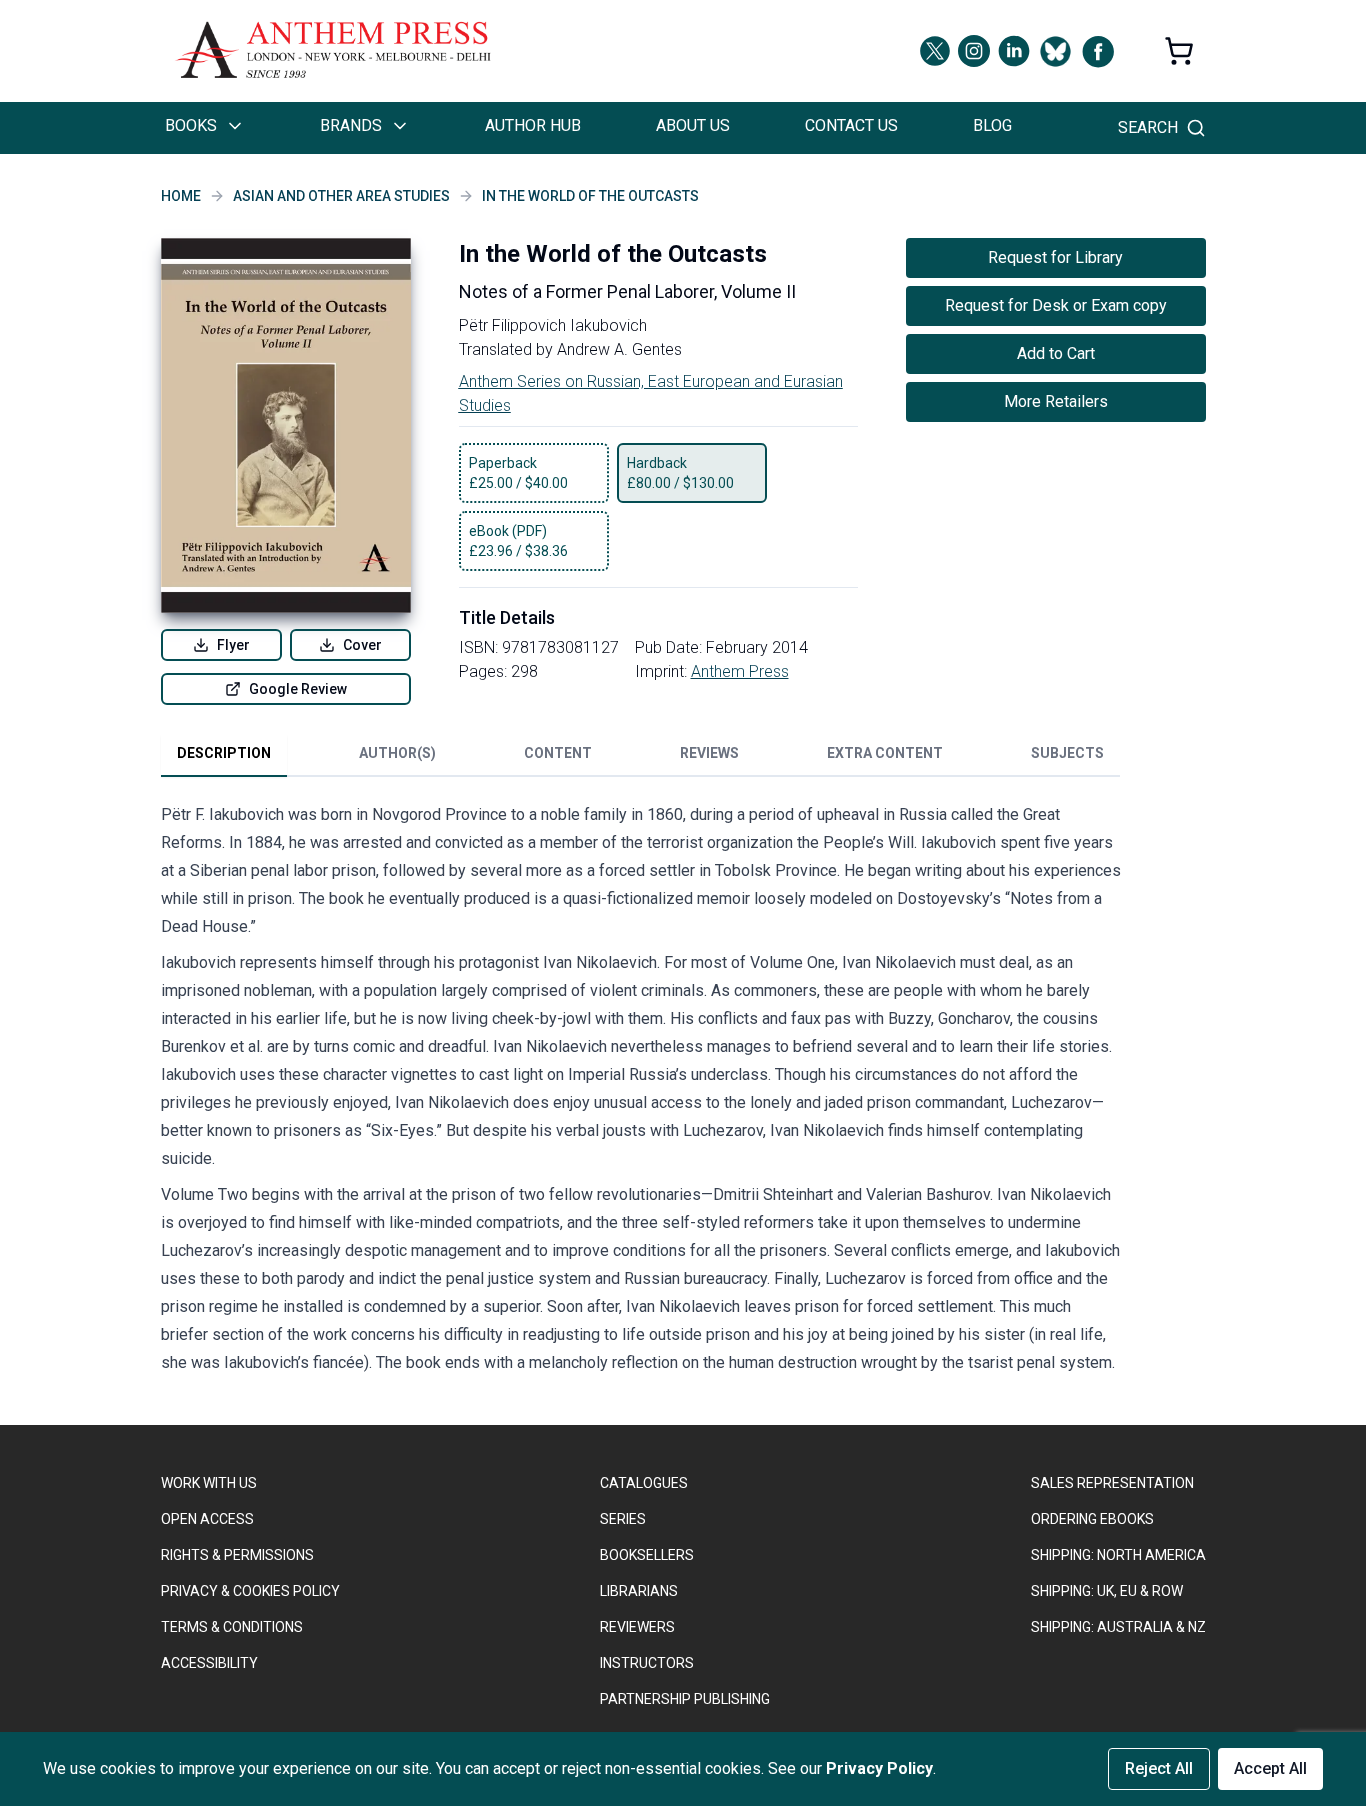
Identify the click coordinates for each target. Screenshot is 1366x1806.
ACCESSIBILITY (209, 1663)
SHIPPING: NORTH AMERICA (1118, 1555)
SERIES (623, 1519)
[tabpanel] (641, 1093)
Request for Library (1055, 257)
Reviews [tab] (709, 753)
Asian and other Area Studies (341, 196)
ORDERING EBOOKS (1092, 1519)
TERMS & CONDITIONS (232, 1627)
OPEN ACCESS (207, 1519)
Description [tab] (224, 753)
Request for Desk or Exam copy (1056, 305)
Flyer (233, 645)
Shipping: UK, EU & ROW (1107, 1591)
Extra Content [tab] (885, 753)
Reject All (1159, 1768)
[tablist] (640, 757)
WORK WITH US (209, 1483)
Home (181, 196)
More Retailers (1056, 401)
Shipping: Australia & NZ (1118, 1627)
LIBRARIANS (639, 1591)
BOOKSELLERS (647, 1555)
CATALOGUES (644, 1483)
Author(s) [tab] (397, 753)
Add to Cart (1056, 353)
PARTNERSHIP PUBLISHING (685, 1699)
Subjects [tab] (1067, 753)
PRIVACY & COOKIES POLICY (250, 1591)
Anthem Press (740, 671)
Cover (362, 645)
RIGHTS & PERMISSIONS (237, 1555)
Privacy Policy (879, 1768)
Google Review (298, 689)
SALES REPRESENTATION (1112, 1483)
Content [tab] (558, 753)
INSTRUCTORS (647, 1663)
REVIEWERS (637, 1627)
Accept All (1270, 1768)
